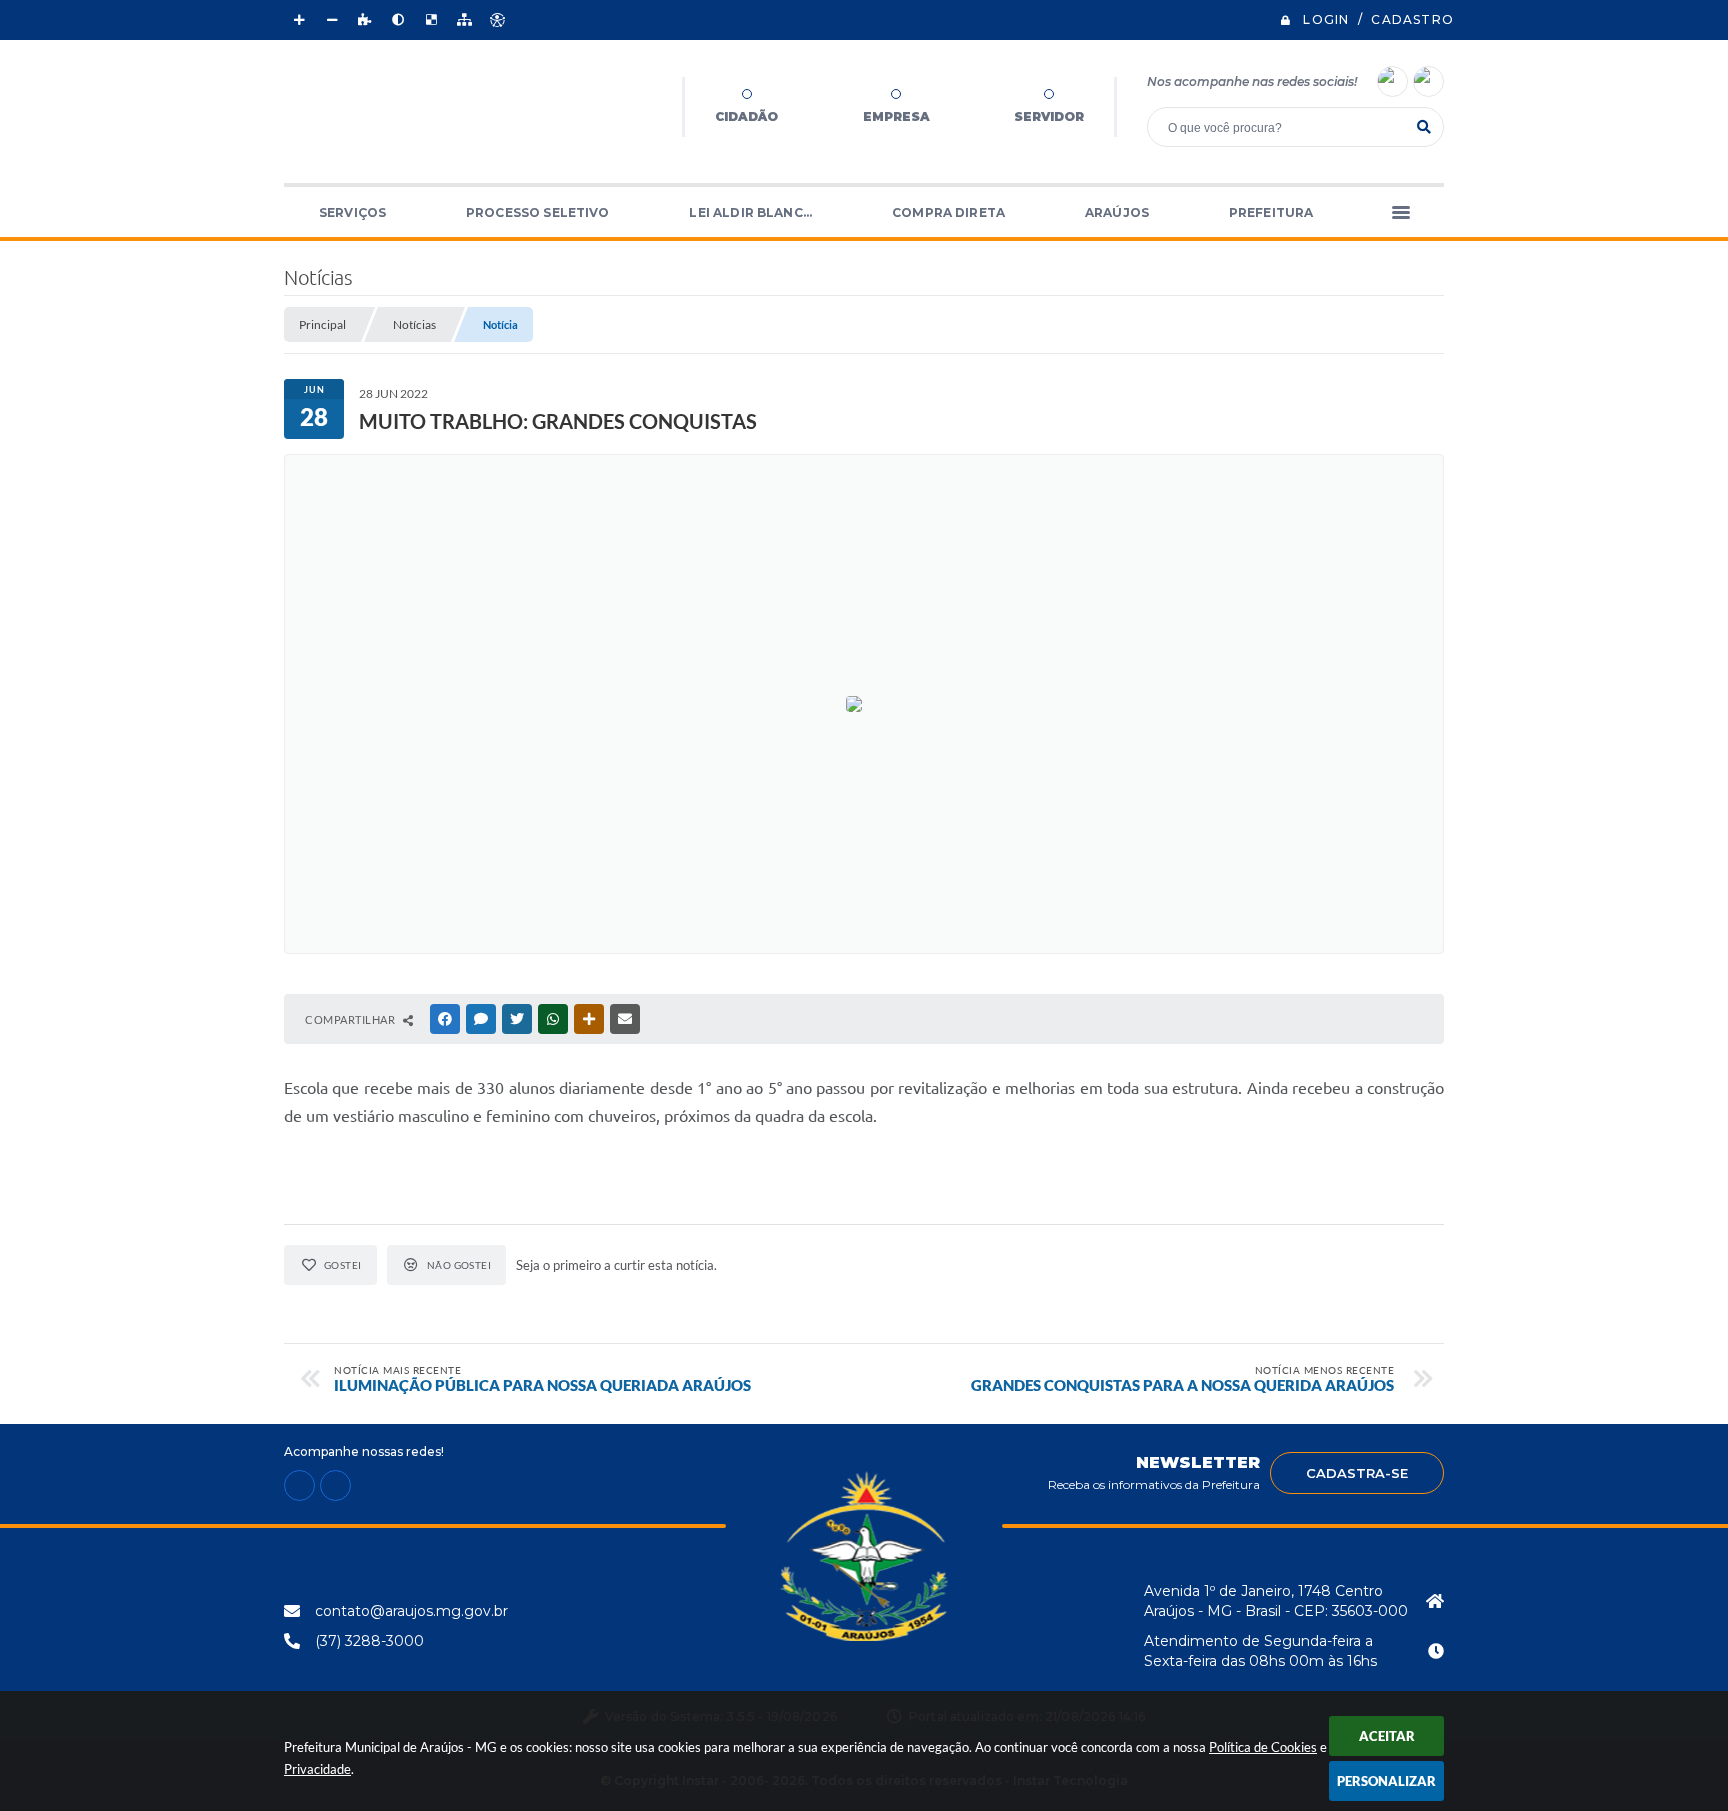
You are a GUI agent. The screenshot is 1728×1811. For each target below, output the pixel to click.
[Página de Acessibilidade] (497, 20)
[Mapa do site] (464, 20)
